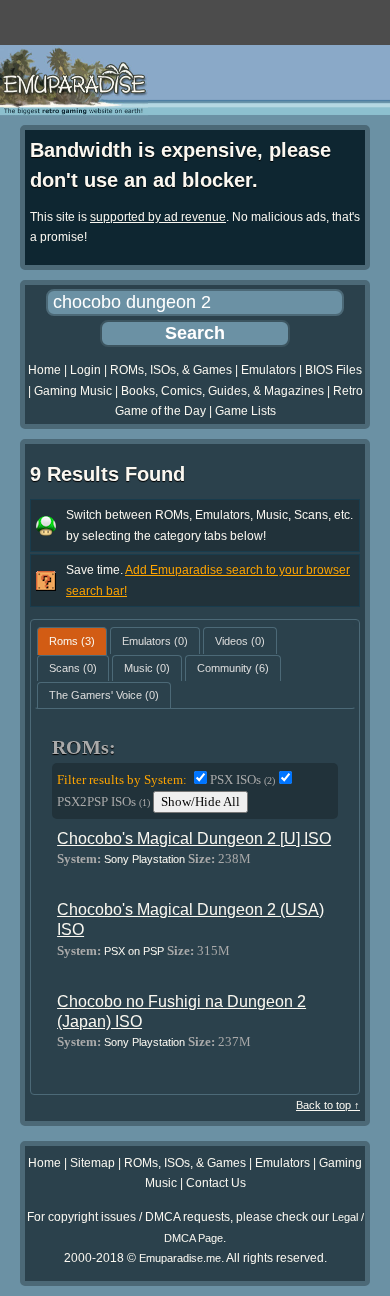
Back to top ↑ (328, 1105)
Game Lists (245, 411)
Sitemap (92, 1163)
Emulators (268, 370)
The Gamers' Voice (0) (104, 695)
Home (44, 370)
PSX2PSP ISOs (103, 801)
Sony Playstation (144, 859)
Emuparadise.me (180, 1258)
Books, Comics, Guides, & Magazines (222, 391)
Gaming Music (73, 391)
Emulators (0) (155, 641)
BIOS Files (333, 370)
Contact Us (216, 1183)
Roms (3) (72, 641)
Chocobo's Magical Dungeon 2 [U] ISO (194, 838)
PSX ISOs (242, 779)
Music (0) (147, 668)
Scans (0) (73, 668)
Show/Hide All (200, 801)
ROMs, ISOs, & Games (171, 370)
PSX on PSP (134, 951)
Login (85, 370)
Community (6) (233, 668)
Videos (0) (240, 641)
